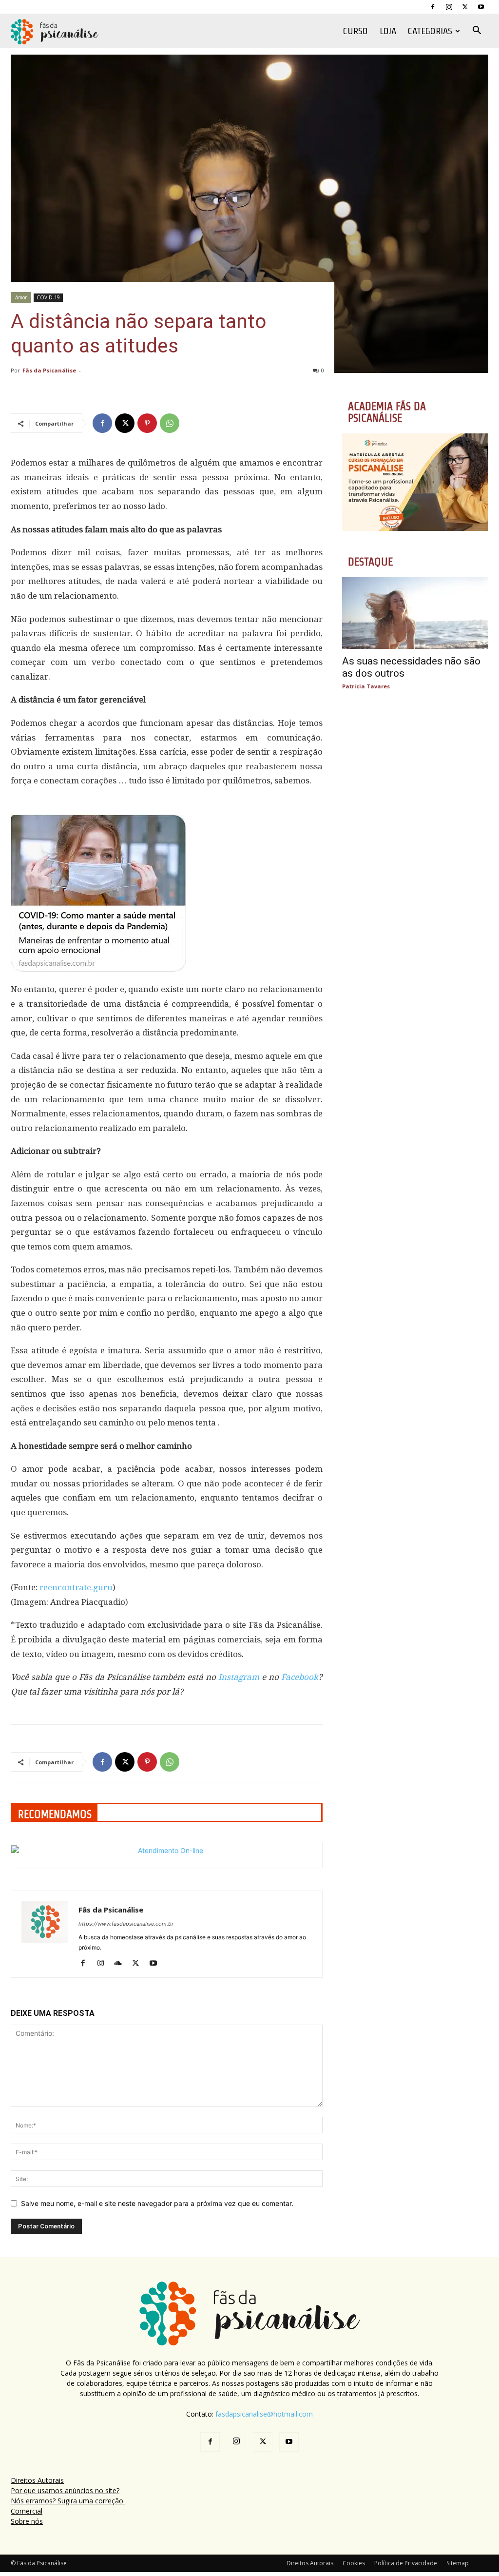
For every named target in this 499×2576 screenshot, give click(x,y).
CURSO (355, 31)
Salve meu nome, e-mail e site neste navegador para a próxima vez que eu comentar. (157, 2203)
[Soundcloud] (122, 1964)
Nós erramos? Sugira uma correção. (68, 2501)
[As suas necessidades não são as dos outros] (415, 613)
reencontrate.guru (76, 1587)
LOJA (388, 31)
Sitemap (458, 2563)
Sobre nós (27, 2521)
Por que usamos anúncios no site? (65, 2490)
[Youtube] (481, 7)
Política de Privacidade (406, 2563)
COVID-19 (48, 297)
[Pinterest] (147, 423)
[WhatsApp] (170, 423)
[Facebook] (433, 7)
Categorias (430, 31)
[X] (465, 7)
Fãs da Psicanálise (49, 370)
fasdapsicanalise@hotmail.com (264, 2414)
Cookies (354, 2563)
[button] (477, 31)
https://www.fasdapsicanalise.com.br (126, 1924)
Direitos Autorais (37, 2480)
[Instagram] (449, 7)
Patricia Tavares (366, 686)
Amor (21, 297)
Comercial (27, 2511)
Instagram (239, 1677)
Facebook (300, 1677)
